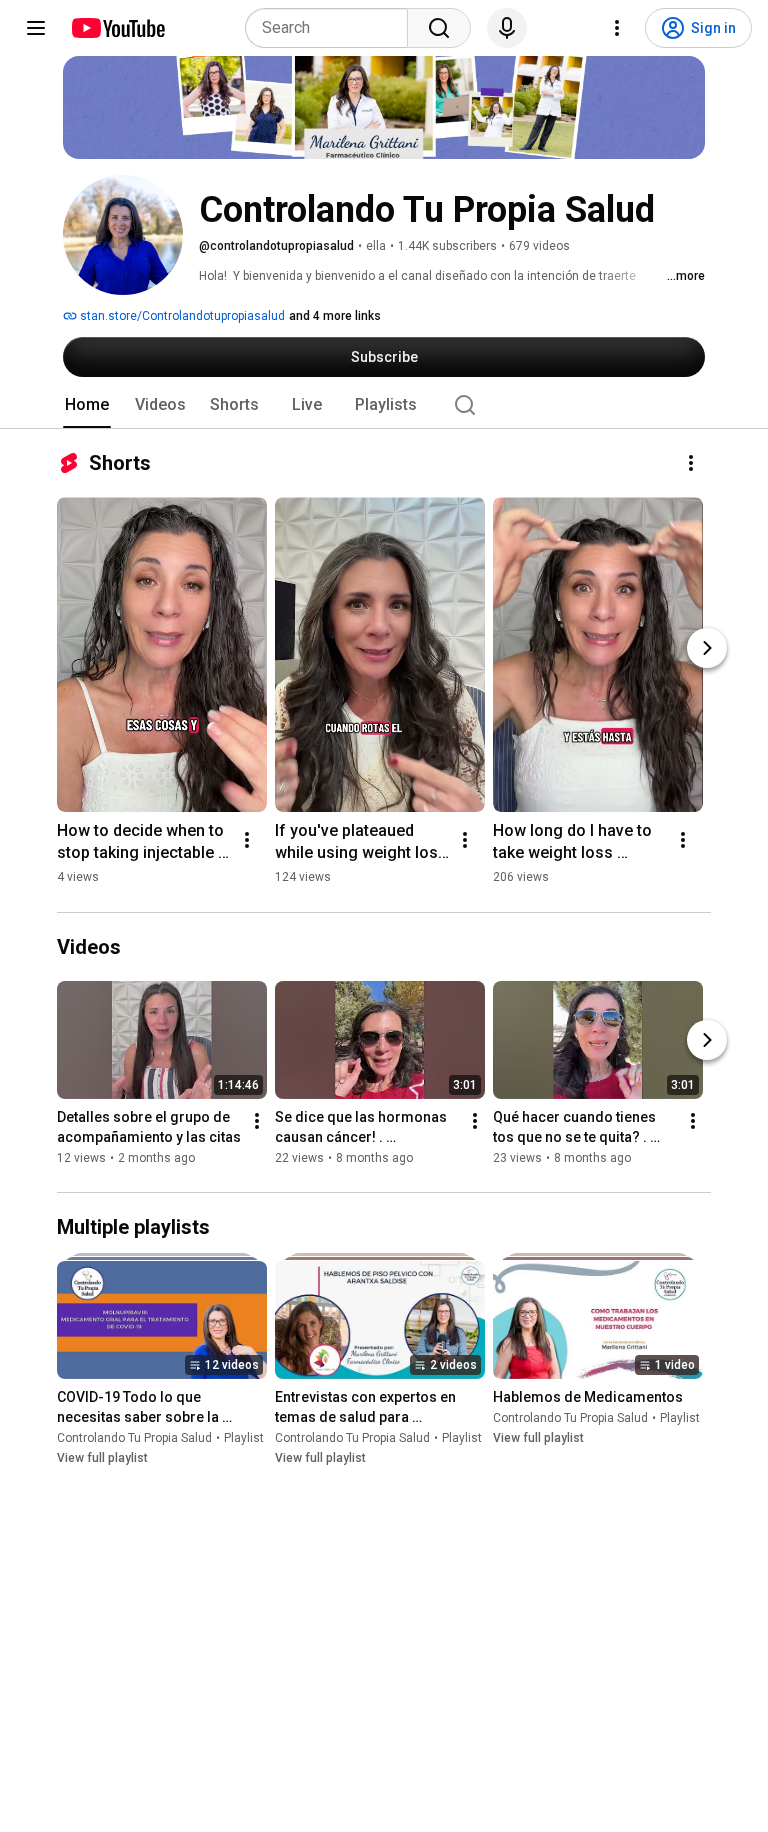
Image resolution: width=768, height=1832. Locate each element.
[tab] (87, 405)
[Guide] (36, 28)
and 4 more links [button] (335, 316)
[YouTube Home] (117, 28)
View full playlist (102, 1458)
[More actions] (691, 463)
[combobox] (332, 28)
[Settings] (617, 28)
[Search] (439, 28)
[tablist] (384, 405)
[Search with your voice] (507, 28)
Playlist (244, 1438)
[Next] (707, 648)
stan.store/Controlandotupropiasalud (181, 316)
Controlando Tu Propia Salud (134, 1438)
